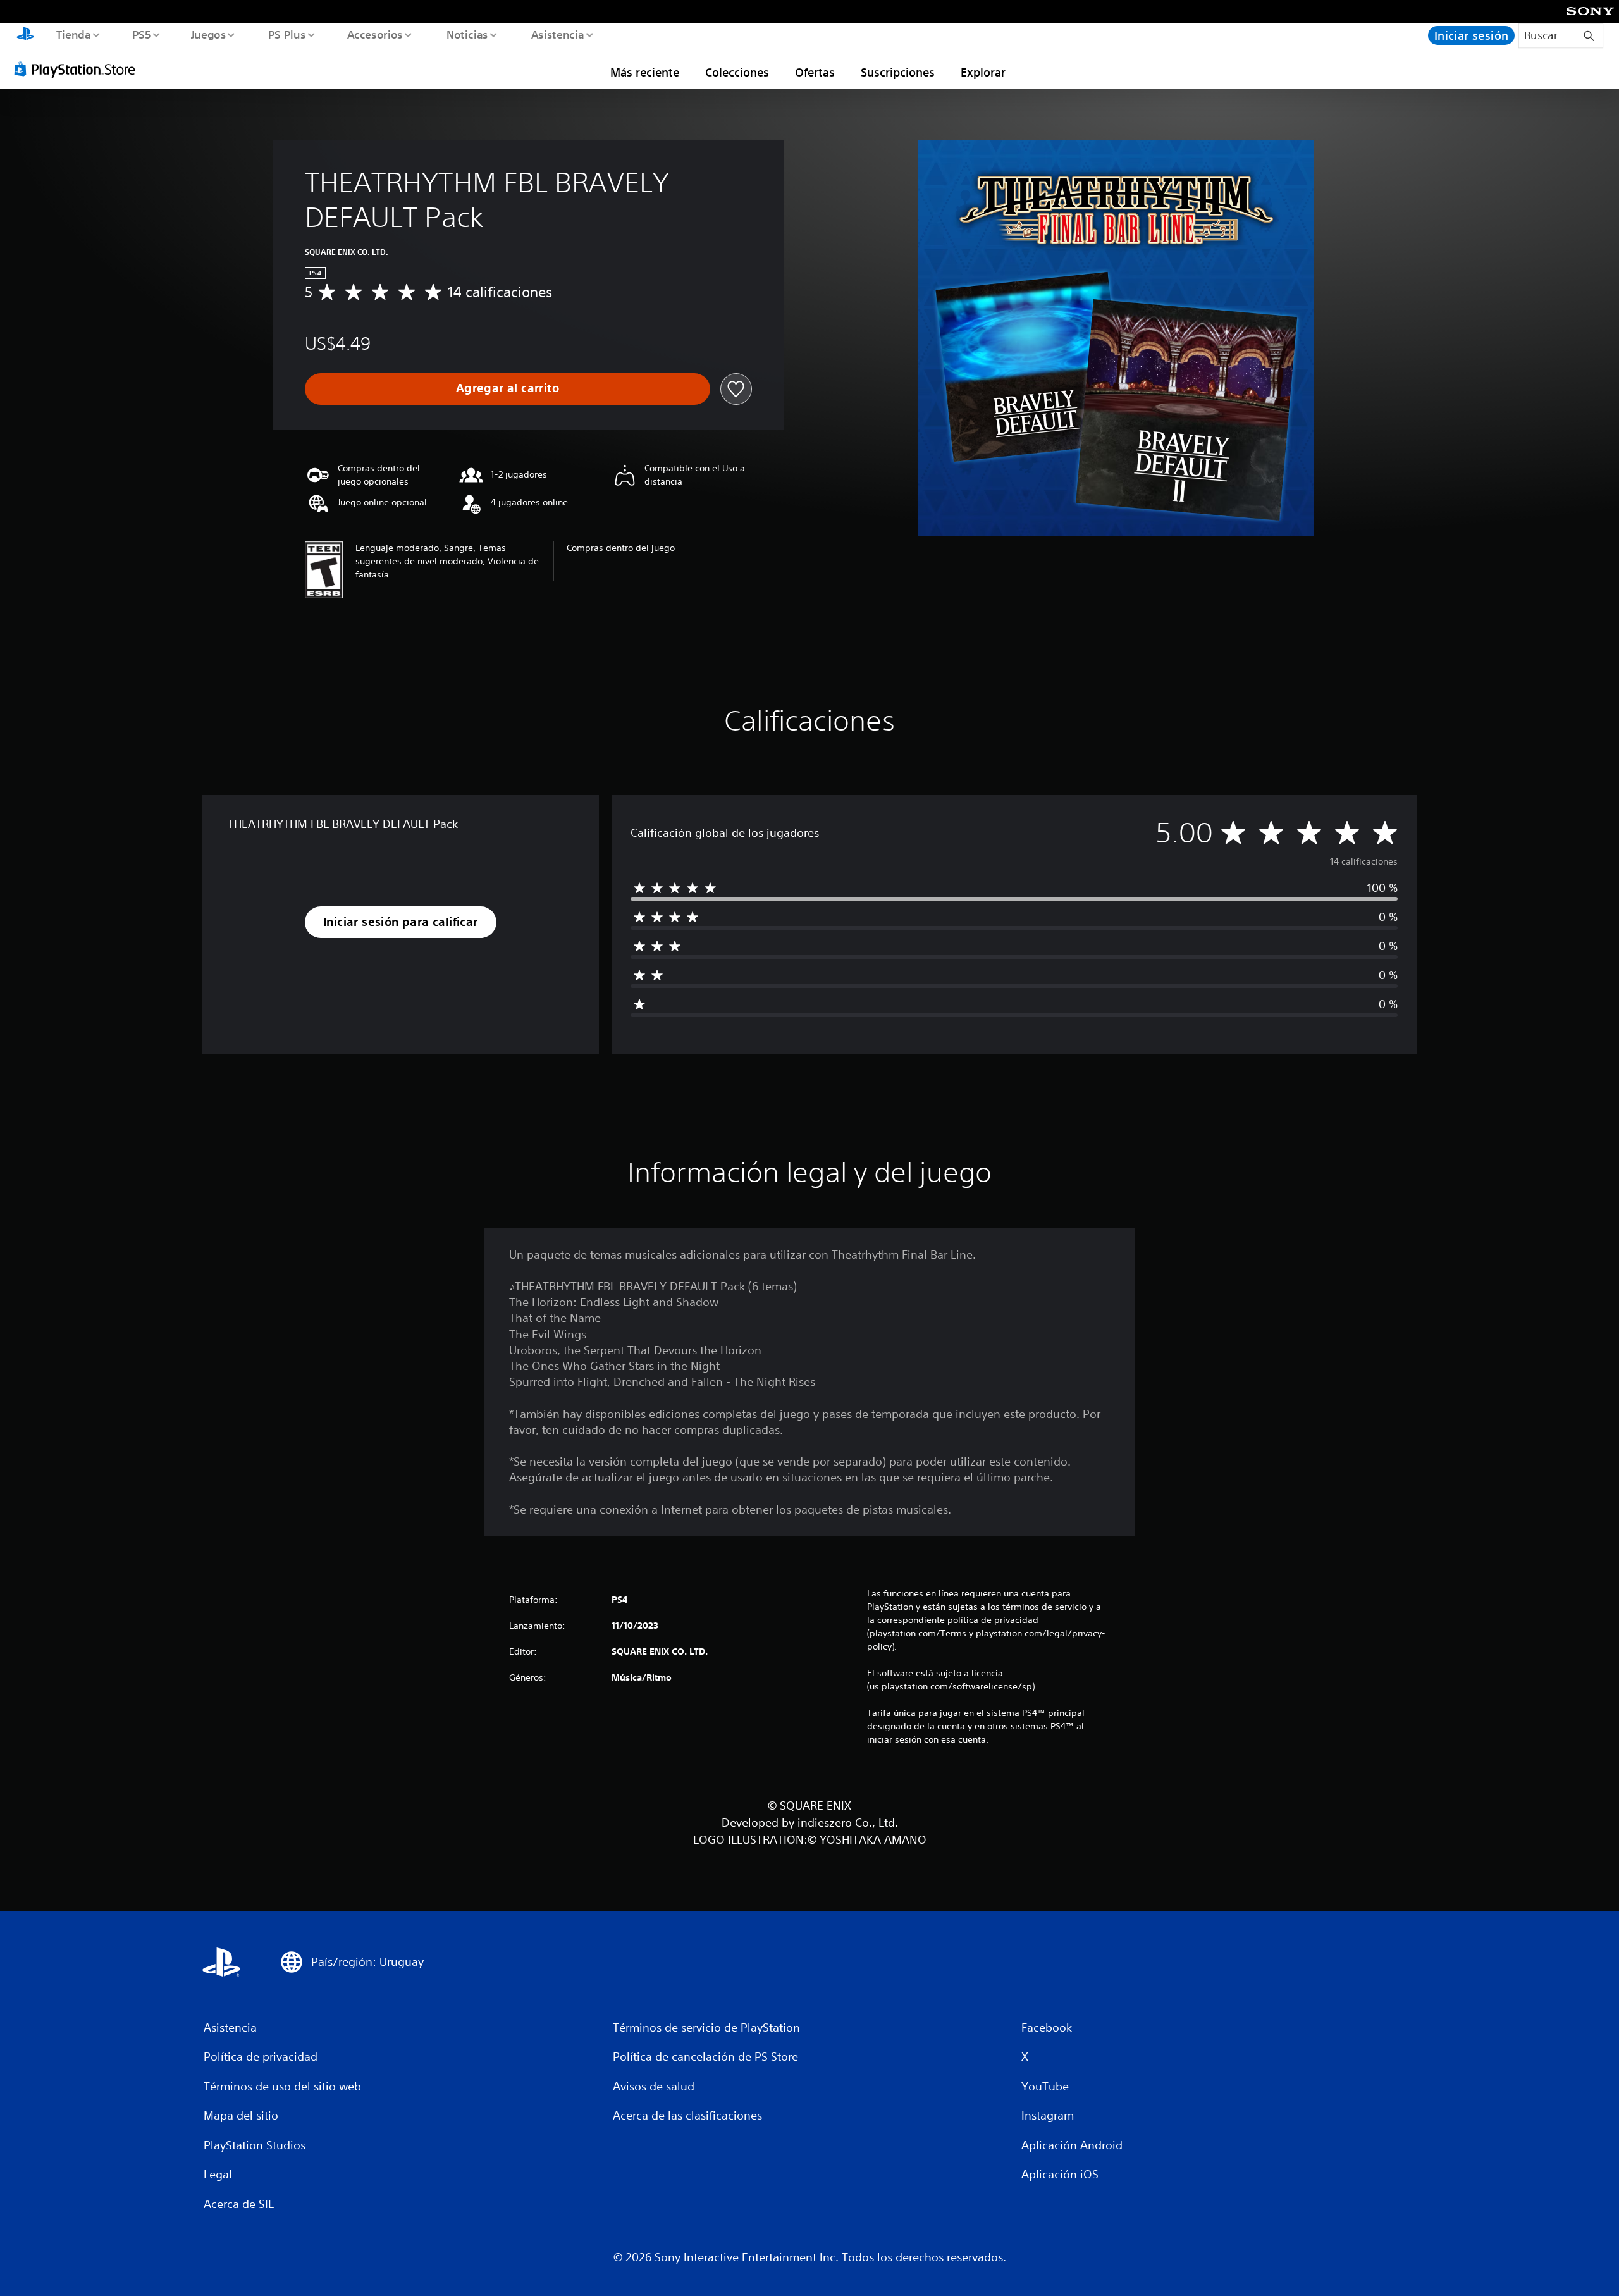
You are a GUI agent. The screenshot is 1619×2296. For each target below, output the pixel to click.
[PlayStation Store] (79, 69)
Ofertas (815, 72)
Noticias (467, 34)
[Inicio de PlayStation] (25, 35)
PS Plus (286, 34)
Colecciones (737, 72)
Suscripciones (898, 72)
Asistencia (557, 34)
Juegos (209, 34)
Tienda (73, 34)
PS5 (142, 34)
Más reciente (645, 72)
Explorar (983, 72)
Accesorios (375, 34)
